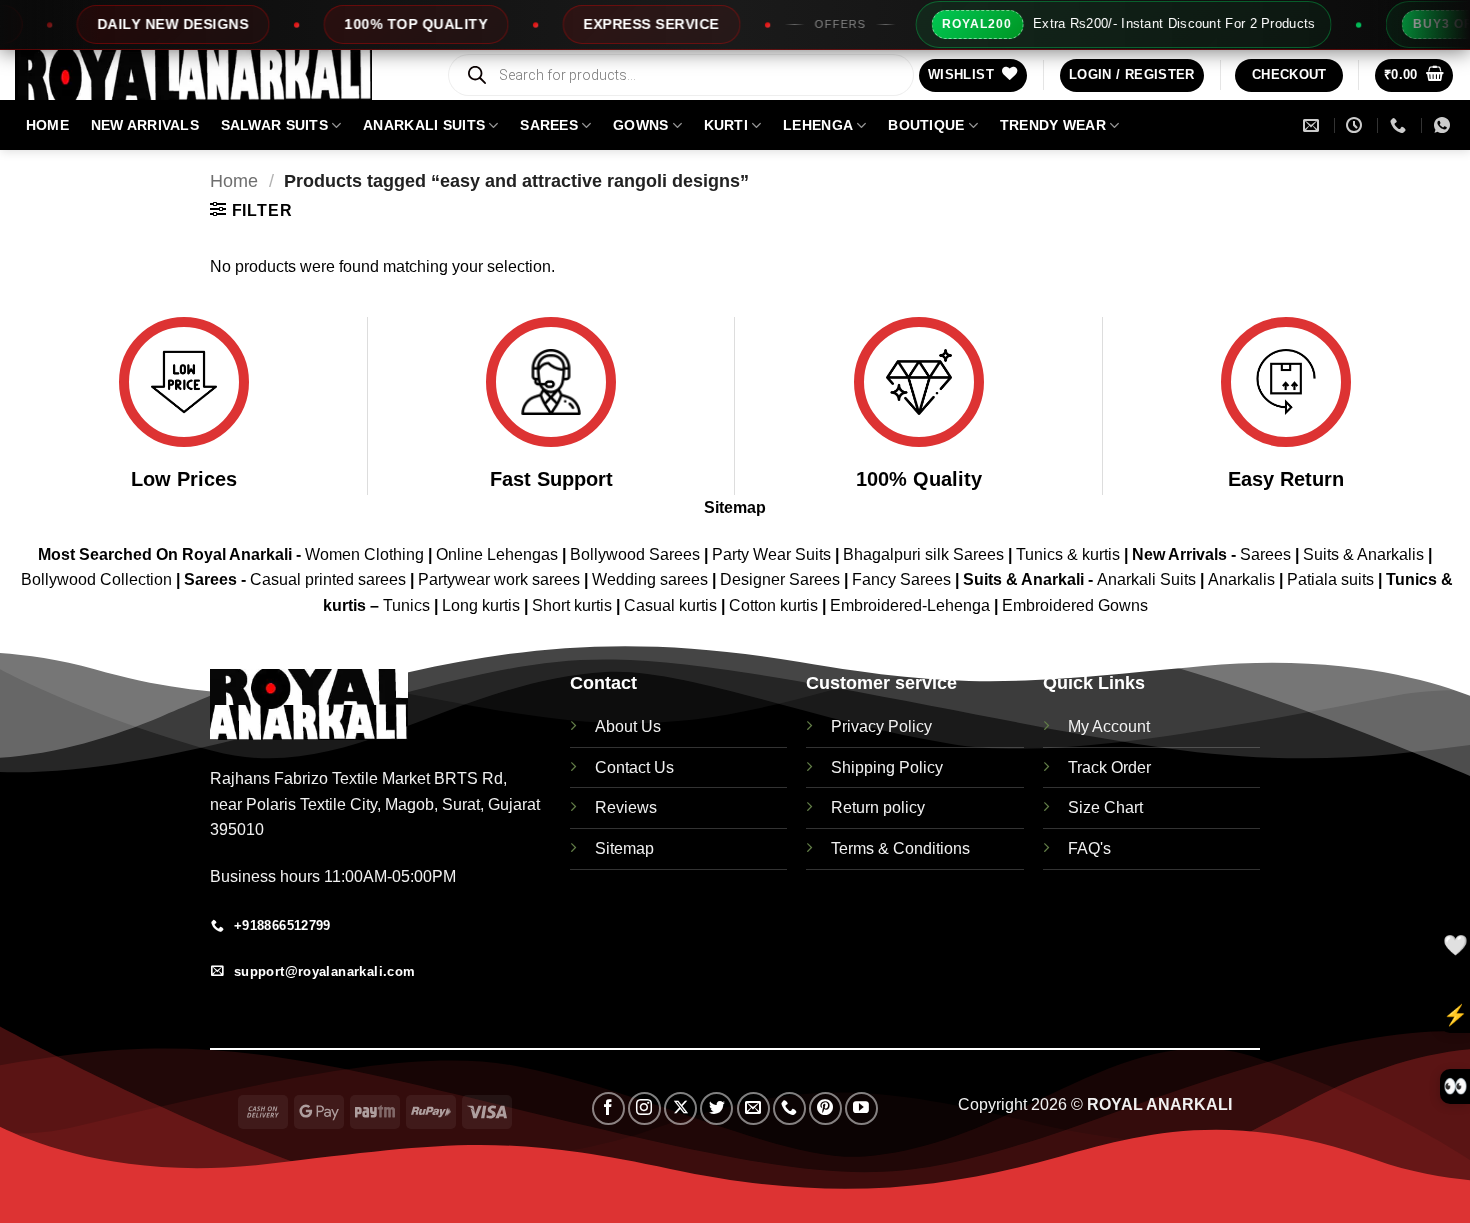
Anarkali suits (424, 125)
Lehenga (818, 125)
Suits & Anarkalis (1363, 554)
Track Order (1109, 767)
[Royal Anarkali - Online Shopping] (215, 75)
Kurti (726, 125)
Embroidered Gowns (1075, 605)
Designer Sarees (780, 579)
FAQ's (1089, 848)
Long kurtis (483, 605)
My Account (1109, 726)
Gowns (640, 125)
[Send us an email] (753, 1108)
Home (234, 180)
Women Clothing (364, 554)
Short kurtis (574, 605)
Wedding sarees (650, 579)
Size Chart (1105, 807)
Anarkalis (1243, 579)
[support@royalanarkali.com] (1313, 125)
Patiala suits (1332, 579)
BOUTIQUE (926, 125)
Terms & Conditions (900, 848)
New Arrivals (145, 125)
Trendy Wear (1053, 125)
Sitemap (735, 507)
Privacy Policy (881, 726)
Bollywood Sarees (635, 554)
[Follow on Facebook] (608, 1108)
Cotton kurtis (775, 605)
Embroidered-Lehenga (910, 605)
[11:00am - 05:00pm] (1356, 125)
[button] (1132, 75)
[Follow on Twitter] (716, 1108)
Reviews (626, 807)
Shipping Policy (887, 767)
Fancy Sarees (901, 579)
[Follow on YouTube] (861, 1108)
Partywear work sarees (499, 579)
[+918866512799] (1400, 125)
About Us (628, 726)
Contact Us (634, 767)
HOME (47, 125)
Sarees (549, 125)
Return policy (878, 807)
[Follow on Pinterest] (825, 1108)
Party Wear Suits (771, 554)
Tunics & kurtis (1068, 554)
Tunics (408, 605)
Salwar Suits (274, 125)
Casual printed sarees (328, 579)
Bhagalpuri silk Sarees (923, 554)
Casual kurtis (672, 605)
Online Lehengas (497, 554)
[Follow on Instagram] (644, 1108)
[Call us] (789, 1108)
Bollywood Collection (96, 579)
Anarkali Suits (1148, 579)
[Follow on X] (680, 1108)
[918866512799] (1444, 125)
